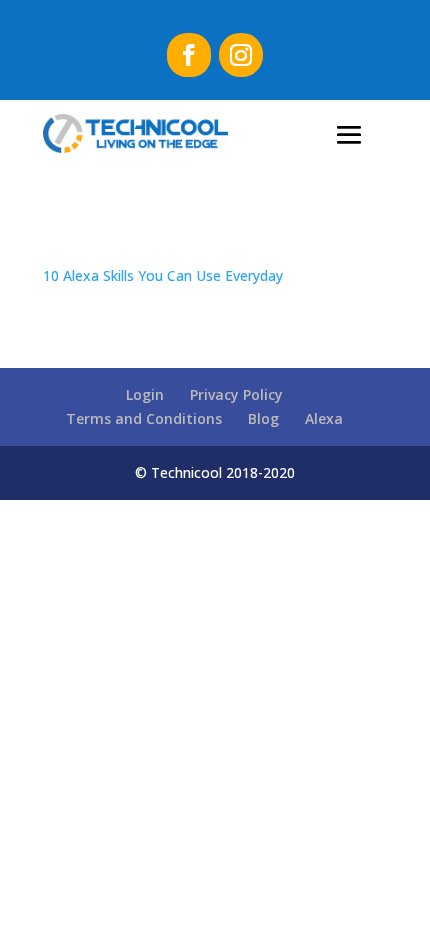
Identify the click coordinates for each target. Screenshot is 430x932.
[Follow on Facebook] (189, 55)
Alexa (324, 418)
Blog (263, 418)
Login (145, 394)
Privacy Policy (236, 394)
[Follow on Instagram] (241, 55)
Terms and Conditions (144, 418)
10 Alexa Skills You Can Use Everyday (163, 275)
